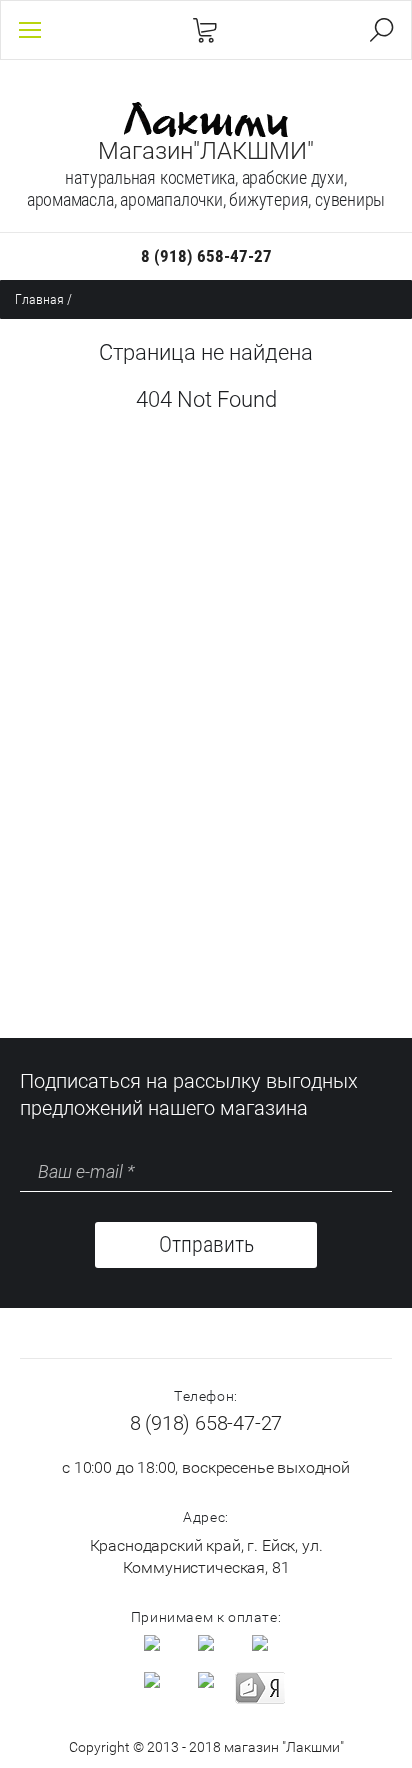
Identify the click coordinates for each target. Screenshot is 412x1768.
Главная (39, 299)
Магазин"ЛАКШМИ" (206, 151)
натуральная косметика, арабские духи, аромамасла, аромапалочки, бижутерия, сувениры (206, 188)
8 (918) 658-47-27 (206, 256)
